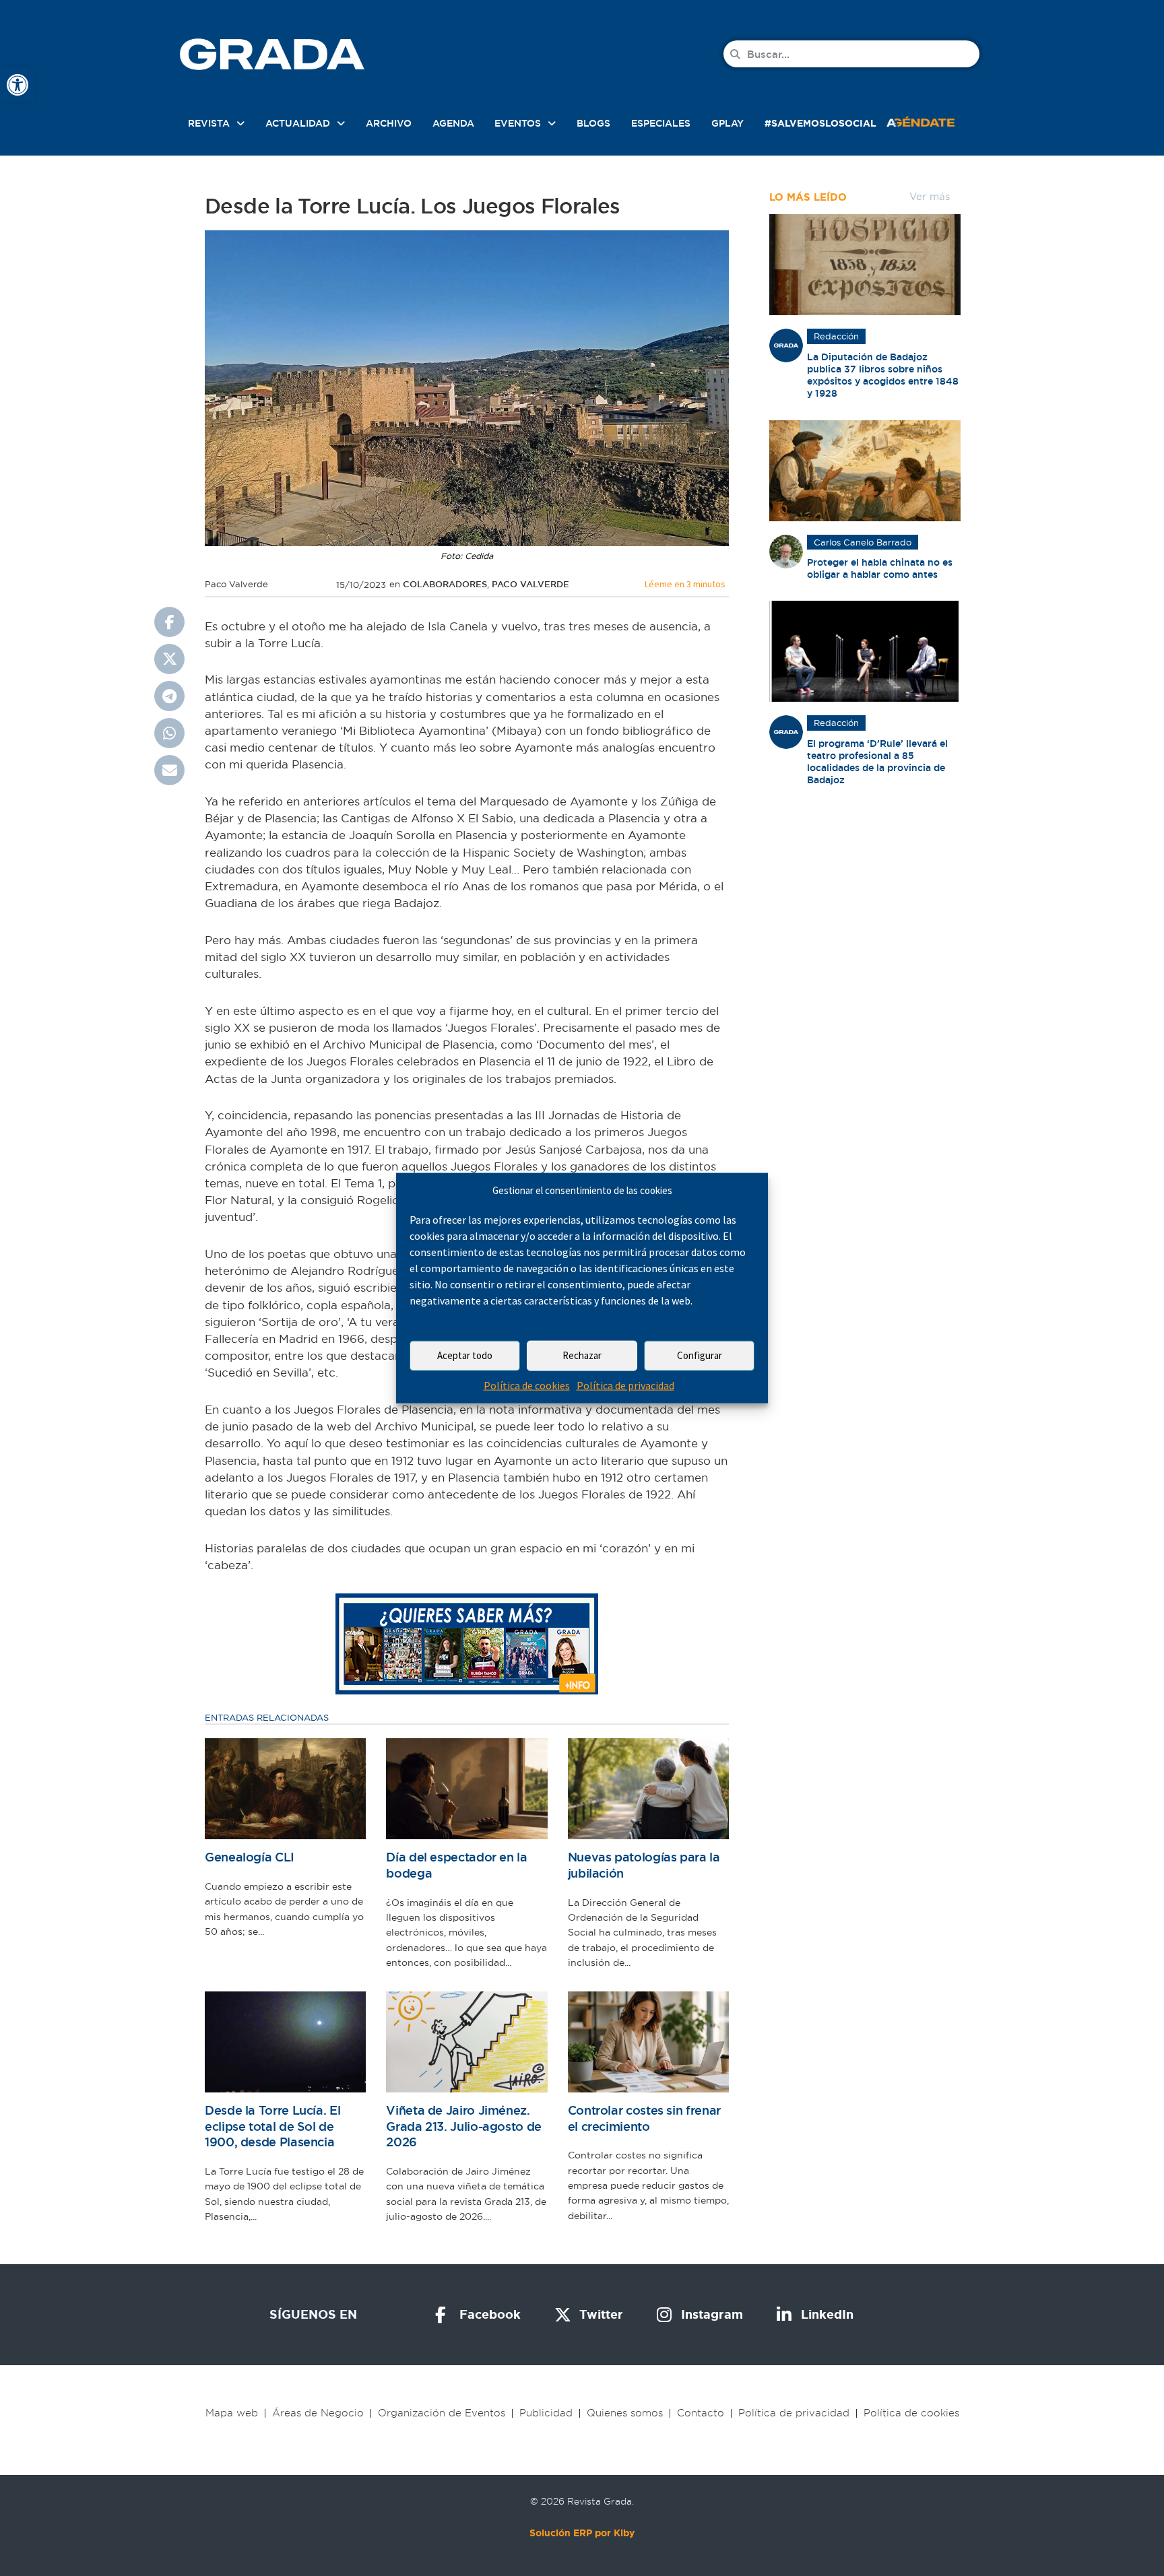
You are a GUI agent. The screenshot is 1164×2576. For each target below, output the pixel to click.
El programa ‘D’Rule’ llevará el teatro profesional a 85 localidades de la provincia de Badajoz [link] (877, 762)
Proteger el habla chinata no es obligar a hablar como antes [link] (880, 568)
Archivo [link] (389, 123)
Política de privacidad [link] (625, 1385)
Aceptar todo (465, 1355)
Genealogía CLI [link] (250, 1857)
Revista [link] (209, 123)
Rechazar (582, 1355)
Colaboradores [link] (445, 584)
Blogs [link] (593, 123)
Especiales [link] (661, 123)
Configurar (700, 1355)
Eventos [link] (518, 123)
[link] (18, 85)
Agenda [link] (453, 123)
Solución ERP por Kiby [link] (582, 2533)
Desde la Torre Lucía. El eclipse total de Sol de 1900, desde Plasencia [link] (272, 2126)
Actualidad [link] (298, 123)
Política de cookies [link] (527, 1385)
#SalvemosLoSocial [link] (820, 123)
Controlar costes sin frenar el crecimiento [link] (644, 2118)
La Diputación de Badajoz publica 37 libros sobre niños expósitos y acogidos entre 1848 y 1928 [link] (883, 375)
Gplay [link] (727, 123)
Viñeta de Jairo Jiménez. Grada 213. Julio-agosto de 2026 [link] (464, 2126)
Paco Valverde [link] (530, 584)
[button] (169, 622)
